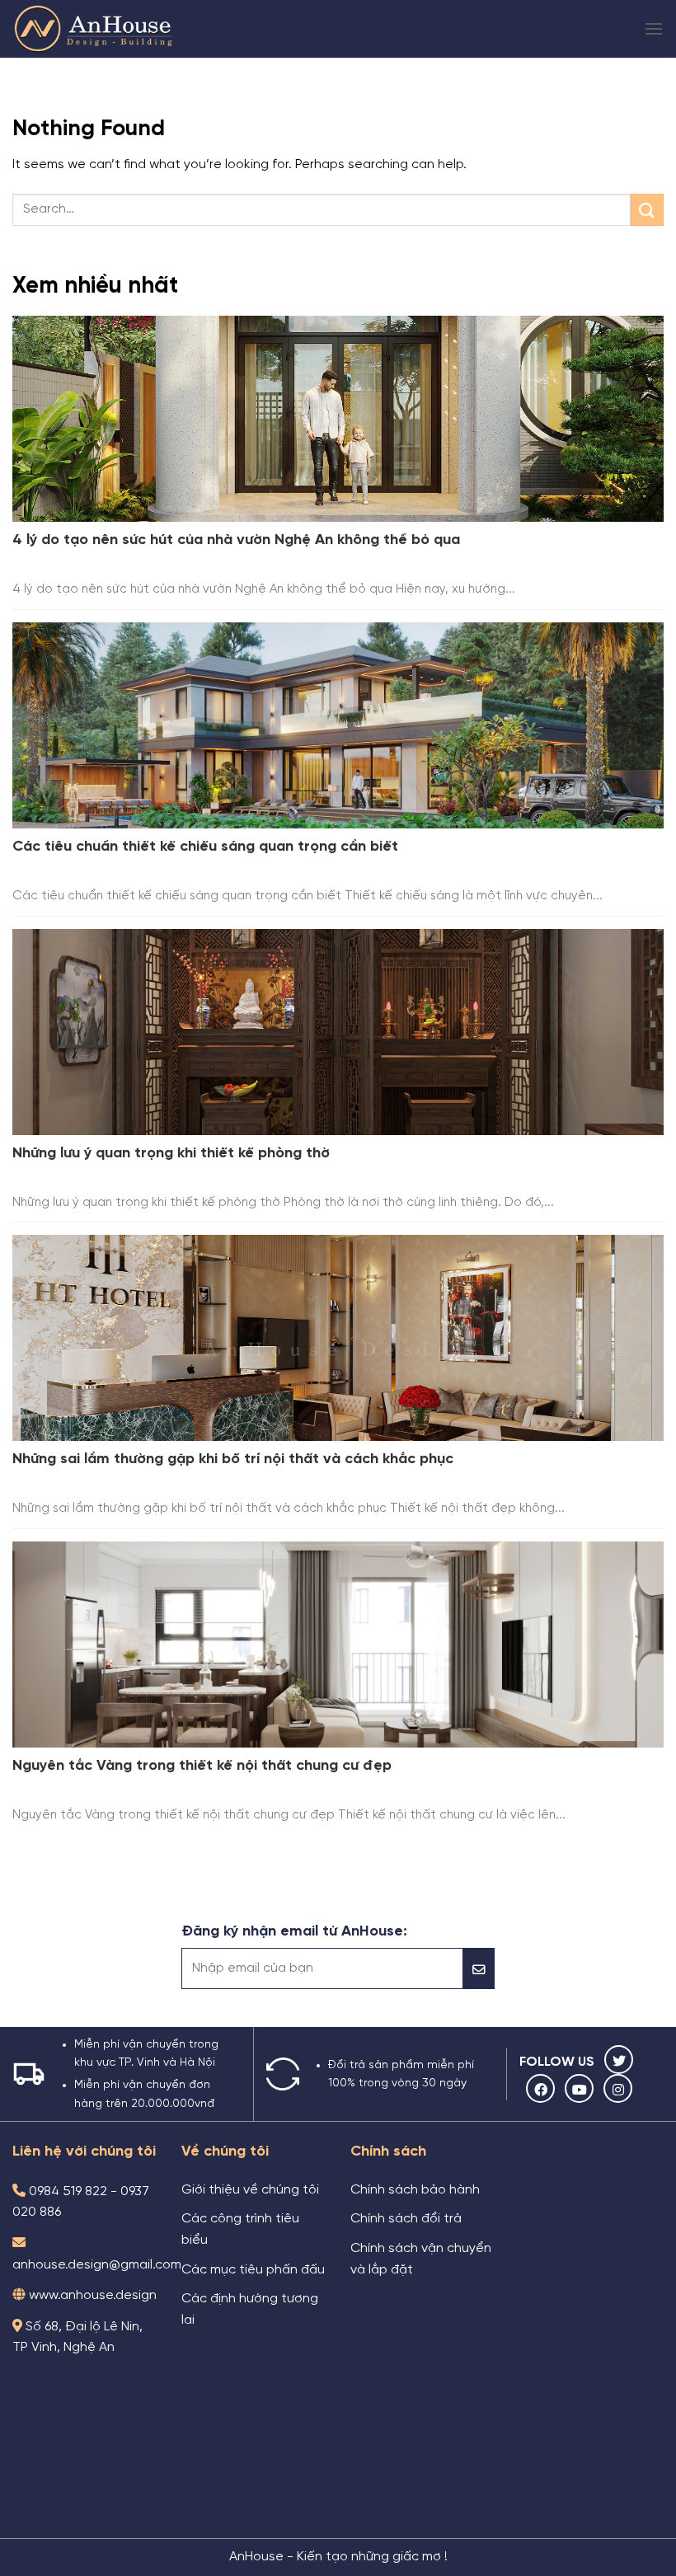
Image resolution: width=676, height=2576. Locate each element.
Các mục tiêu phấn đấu (253, 2270)
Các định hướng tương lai (250, 2310)
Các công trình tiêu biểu (240, 2230)
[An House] (95, 29)
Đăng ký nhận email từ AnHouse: (294, 1931)
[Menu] (654, 28)
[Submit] (647, 210)
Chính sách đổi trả (406, 2219)
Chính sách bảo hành (415, 2190)
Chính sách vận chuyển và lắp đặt (421, 2259)
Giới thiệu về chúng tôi (250, 2190)
